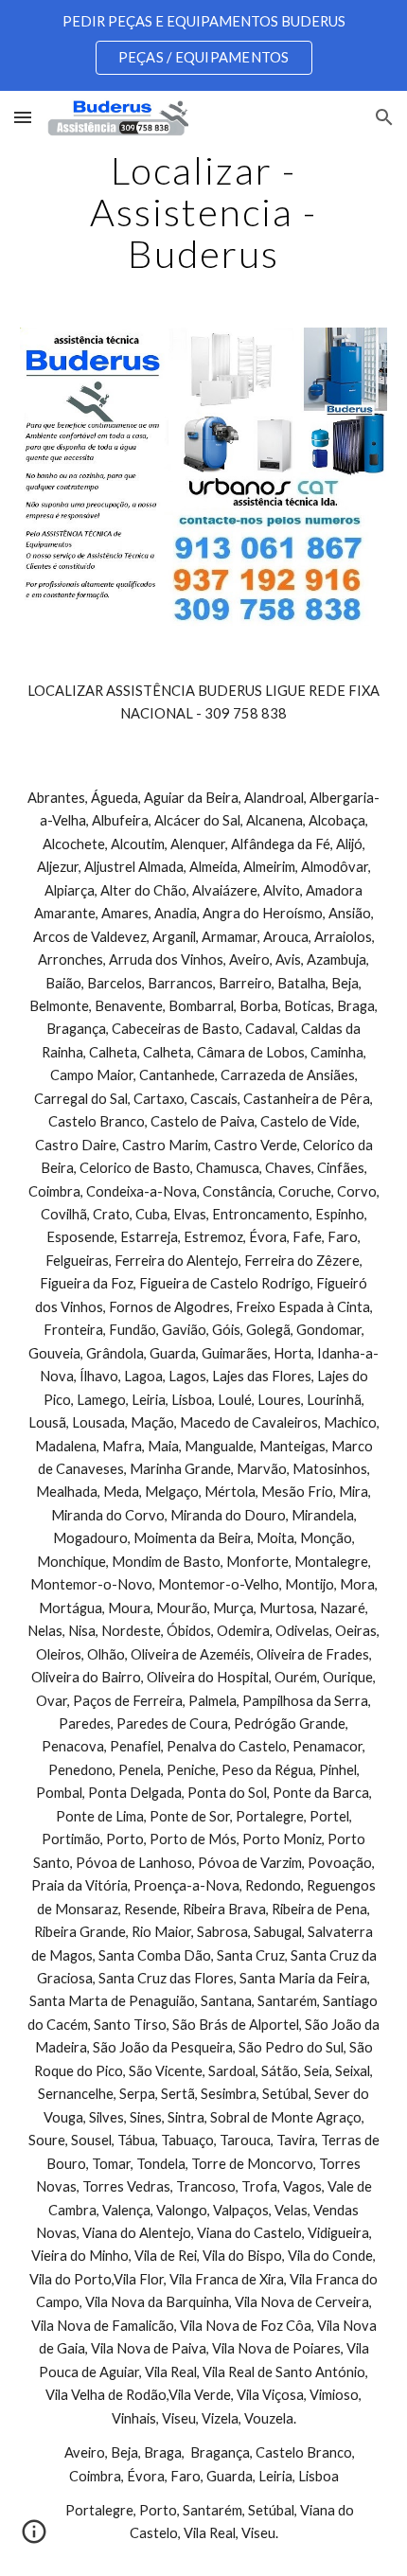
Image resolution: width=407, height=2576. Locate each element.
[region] (203, 45)
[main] (204, 212)
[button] (23, 117)
